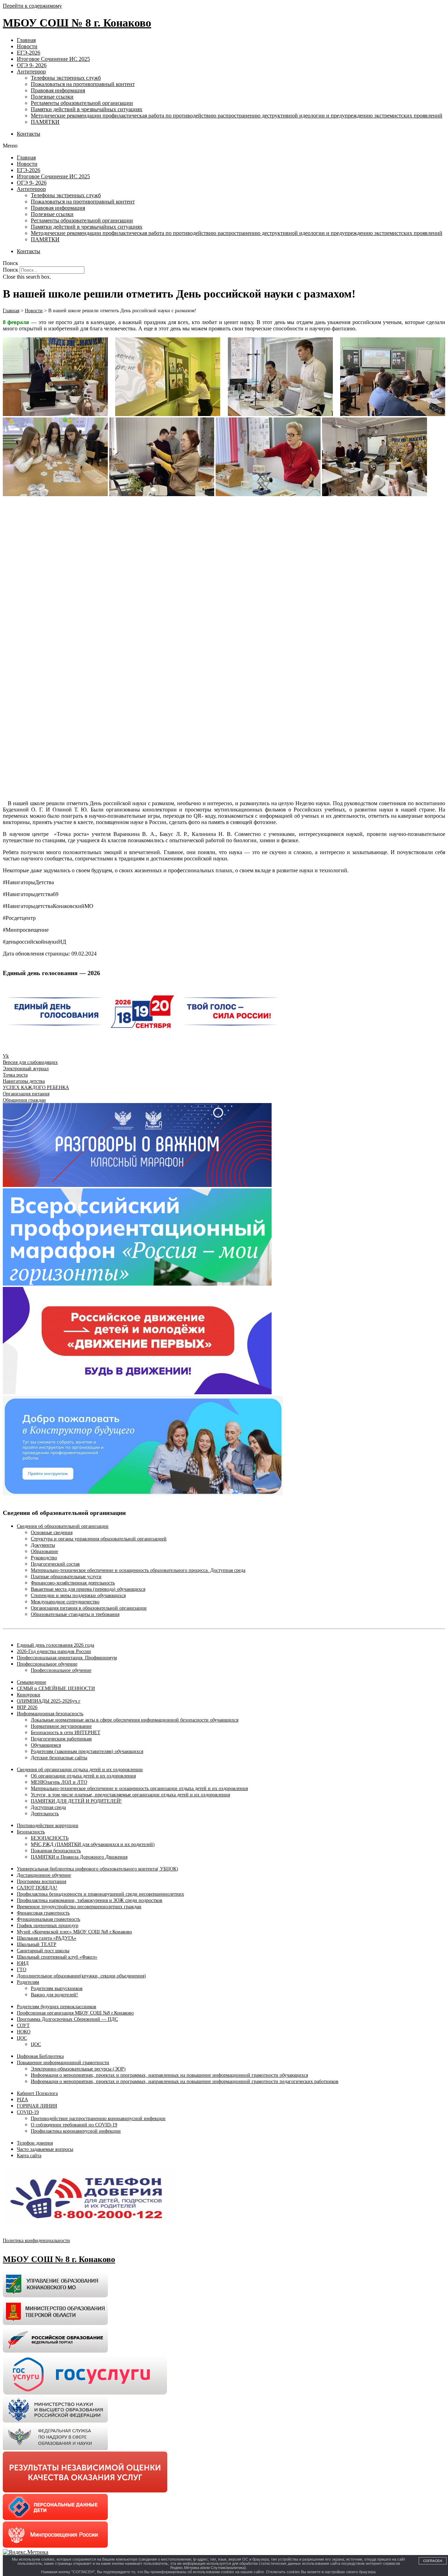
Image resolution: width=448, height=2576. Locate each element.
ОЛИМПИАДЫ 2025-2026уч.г (49, 1701)
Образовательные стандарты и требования (75, 1614)
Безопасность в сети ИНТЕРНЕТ (66, 1733)
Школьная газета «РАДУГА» (47, 1938)
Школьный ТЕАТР (37, 1944)
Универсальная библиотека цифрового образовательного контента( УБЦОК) (97, 1869)
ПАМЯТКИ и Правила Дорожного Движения (79, 1857)
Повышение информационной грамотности (63, 2063)
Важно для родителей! (54, 1995)
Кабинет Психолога (37, 2093)
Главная (26, 40)
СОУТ (23, 2026)
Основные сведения (52, 1533)
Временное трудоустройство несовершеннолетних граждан (79, 1907)
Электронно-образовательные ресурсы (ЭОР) (78, 2069)
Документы (43, 1545)
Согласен (433, 2561)
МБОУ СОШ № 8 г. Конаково (77, 23)
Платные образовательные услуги (66, 1577)
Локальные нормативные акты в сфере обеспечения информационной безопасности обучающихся (135, 1720)
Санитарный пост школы (43, 1951)
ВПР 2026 (27, 1707)
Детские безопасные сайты (59, 1758)
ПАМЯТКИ (45, 122)
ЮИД (23, 1963)
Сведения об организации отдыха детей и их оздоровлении (80, 1770)
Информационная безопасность (50, 1714)
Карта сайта (29, 2156)
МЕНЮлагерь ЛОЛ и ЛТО (59, 1782)
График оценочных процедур (48, 1926)
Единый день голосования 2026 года (55, 1645)
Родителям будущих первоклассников (57, 2007)
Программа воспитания (41, 1881)
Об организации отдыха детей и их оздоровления (83, 1776)
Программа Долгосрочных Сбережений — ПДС (67, 2019)
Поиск (10, 270)
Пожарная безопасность (56, 1851)
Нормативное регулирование (61, 1726)
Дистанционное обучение (44, 1875)
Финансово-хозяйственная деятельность (73, 1583)
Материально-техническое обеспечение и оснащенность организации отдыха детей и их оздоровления (139, 1788)
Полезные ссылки (52, 97)
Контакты (29, 134)
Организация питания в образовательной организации (89, 1608)
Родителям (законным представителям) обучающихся (87, 1751)
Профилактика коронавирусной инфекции (76, 2131)
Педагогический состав (55, 1564)
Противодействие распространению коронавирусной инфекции (98, 2119)
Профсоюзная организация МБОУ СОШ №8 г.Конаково (75, 2013)
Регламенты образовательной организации (82, 103)
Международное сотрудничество (65, 1602)
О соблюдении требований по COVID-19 (74, 2125)
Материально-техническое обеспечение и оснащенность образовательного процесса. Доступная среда (138, 1570)
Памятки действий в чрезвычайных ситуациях (87, 109)
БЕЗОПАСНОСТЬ (50, 1838)
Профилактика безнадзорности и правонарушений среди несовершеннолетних (100, 1894)
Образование (44, 1551)
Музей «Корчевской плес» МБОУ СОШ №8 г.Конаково (74, 1932)
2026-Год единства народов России (54, 1651)
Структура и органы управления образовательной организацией (99, 1539)
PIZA (22, 2100)
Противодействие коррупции (48, 1826)
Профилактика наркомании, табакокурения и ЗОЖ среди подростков (90, 1900)
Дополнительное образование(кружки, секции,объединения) (81, 1976)
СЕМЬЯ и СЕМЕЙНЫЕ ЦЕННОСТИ (56, 1688)
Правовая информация (58, 90)
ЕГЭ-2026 (29, 53)
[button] (224, 146)
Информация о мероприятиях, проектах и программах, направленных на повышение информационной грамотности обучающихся (169, 2075)
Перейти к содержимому (32, 6)
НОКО (24, 2032)
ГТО (22, 1970)
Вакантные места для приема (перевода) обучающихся (88, 1589)
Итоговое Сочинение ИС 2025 (53, 59)
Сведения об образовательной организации (63, 1526)
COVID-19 (28, 2112)
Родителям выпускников (57, 1988)
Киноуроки (29, 1695)
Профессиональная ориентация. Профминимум (67, 1658)
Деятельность (45, 1814)
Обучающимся (46, 1745)
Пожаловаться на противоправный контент (83, 84)
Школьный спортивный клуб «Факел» (57, 1957)
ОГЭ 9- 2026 (32, 65)
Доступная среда (48, 1807)
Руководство (44, 1558)
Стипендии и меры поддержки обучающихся (78, 1595)
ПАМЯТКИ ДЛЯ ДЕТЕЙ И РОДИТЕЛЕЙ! (76, 1801)
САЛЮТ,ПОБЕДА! (37, 1888)
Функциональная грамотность (48, 1919)
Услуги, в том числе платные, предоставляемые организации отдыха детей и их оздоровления (130, 1795)
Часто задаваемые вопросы (45, 2149)
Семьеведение (31, 1682)
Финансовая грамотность (43, 1913)
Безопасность (31, 1832)
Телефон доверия (35, 2143)
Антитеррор (31, 71)
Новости (27, 46)
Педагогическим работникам (61, 1739)
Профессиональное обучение (47, 1664)
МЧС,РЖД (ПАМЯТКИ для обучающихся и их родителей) (93, 1844)
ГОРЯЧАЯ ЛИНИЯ (37, 2106)
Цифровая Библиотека (40, 2056)
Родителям (28, 1982)
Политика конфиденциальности (36, 2241)
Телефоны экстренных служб (66, 78)
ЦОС (22, 2038)
